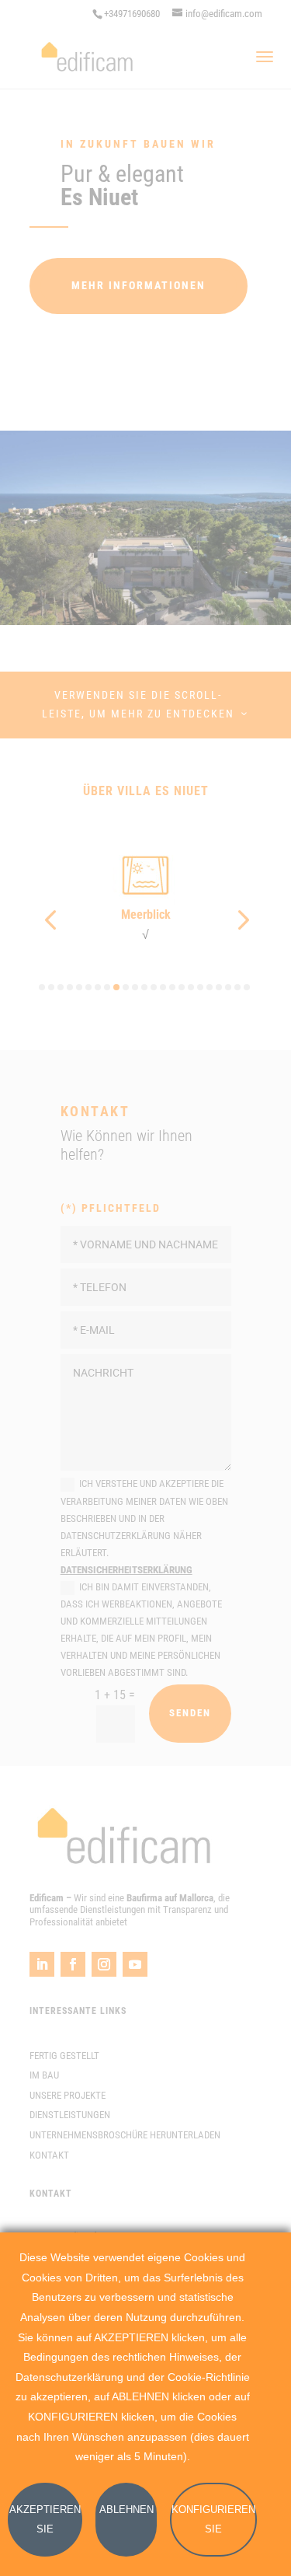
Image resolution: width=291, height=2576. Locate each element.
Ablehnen (126, 2510)
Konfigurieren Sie (213, 2520)
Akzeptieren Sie (45, 2520)
